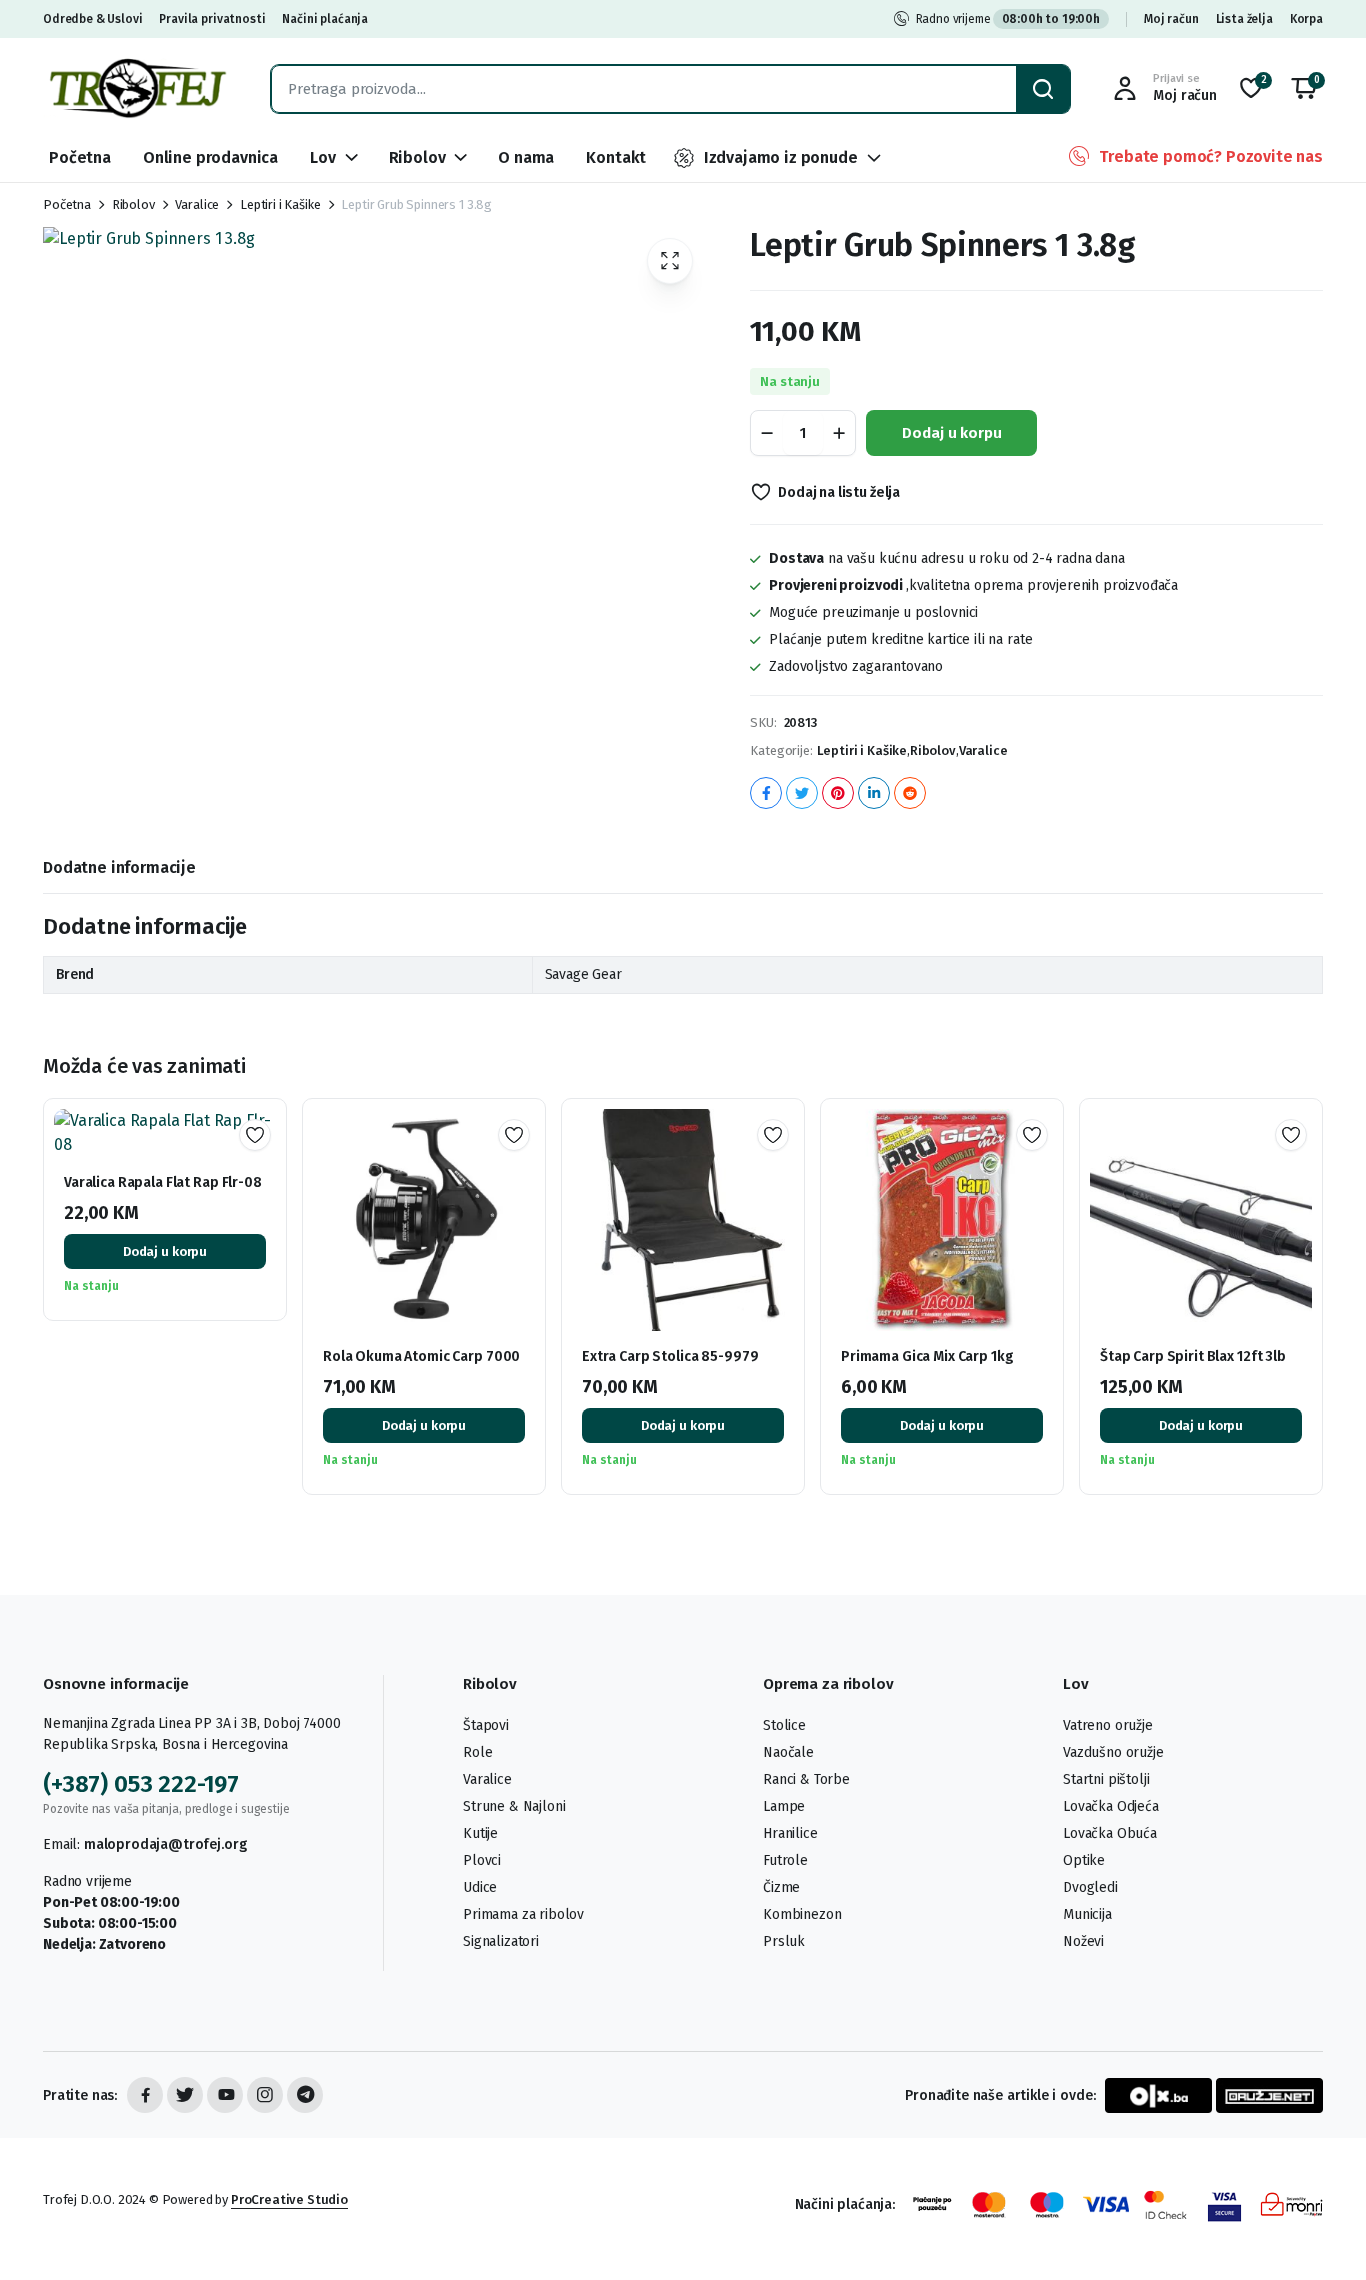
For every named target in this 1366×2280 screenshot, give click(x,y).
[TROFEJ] (137, 88)
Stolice (784, 1725)
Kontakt (616, 157)
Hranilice (790, 1833)
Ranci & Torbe (806, 1779)
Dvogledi (1090, 1887)
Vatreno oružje (1108, 1725)
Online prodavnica (210, 157)
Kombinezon (802, 1914)
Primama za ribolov (523, 1914)
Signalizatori (501, 1941)
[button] (1304, 89)
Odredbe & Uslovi (92, 19)
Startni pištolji (1106, 1779)
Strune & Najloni (514, 1806)
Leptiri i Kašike (280, 204)
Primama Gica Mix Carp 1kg (927, 1356)
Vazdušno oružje (1113, 1752)
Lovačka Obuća (1110, 1833)
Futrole (785, 1860)
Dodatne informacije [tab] (119, 867)
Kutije (480, 1833)
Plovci (482, 1860)
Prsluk (784, 1941)
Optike (1084, 1860)
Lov (323, 157)
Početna (80, 157)
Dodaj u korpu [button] (165, 1251)
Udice (480, 1887)
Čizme (781, 1887)
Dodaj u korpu (951, 433)
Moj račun (1171, 19)
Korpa (1306, 19)
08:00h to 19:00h (1051, 19)
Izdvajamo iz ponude (781, 157)
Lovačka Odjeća (1111, 1806)
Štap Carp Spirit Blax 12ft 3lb (1193, 1356)
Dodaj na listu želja (839, 492)
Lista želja (1244, 19)
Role (477, 1752)
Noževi (1083, 1941)
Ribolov (417, 157)
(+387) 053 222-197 (141, 1784)
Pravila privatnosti (212, 19)
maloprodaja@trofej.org (165, 1844)
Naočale (788, 1752)
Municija (1087, 1914)
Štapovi (486, 1725)
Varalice (197, 204)
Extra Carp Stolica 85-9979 (670, 1356)
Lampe (784, 1806)
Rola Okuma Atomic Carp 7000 (421, 1356)
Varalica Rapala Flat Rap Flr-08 (163, 1182)
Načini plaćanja (325, 19)
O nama (526, 157)
